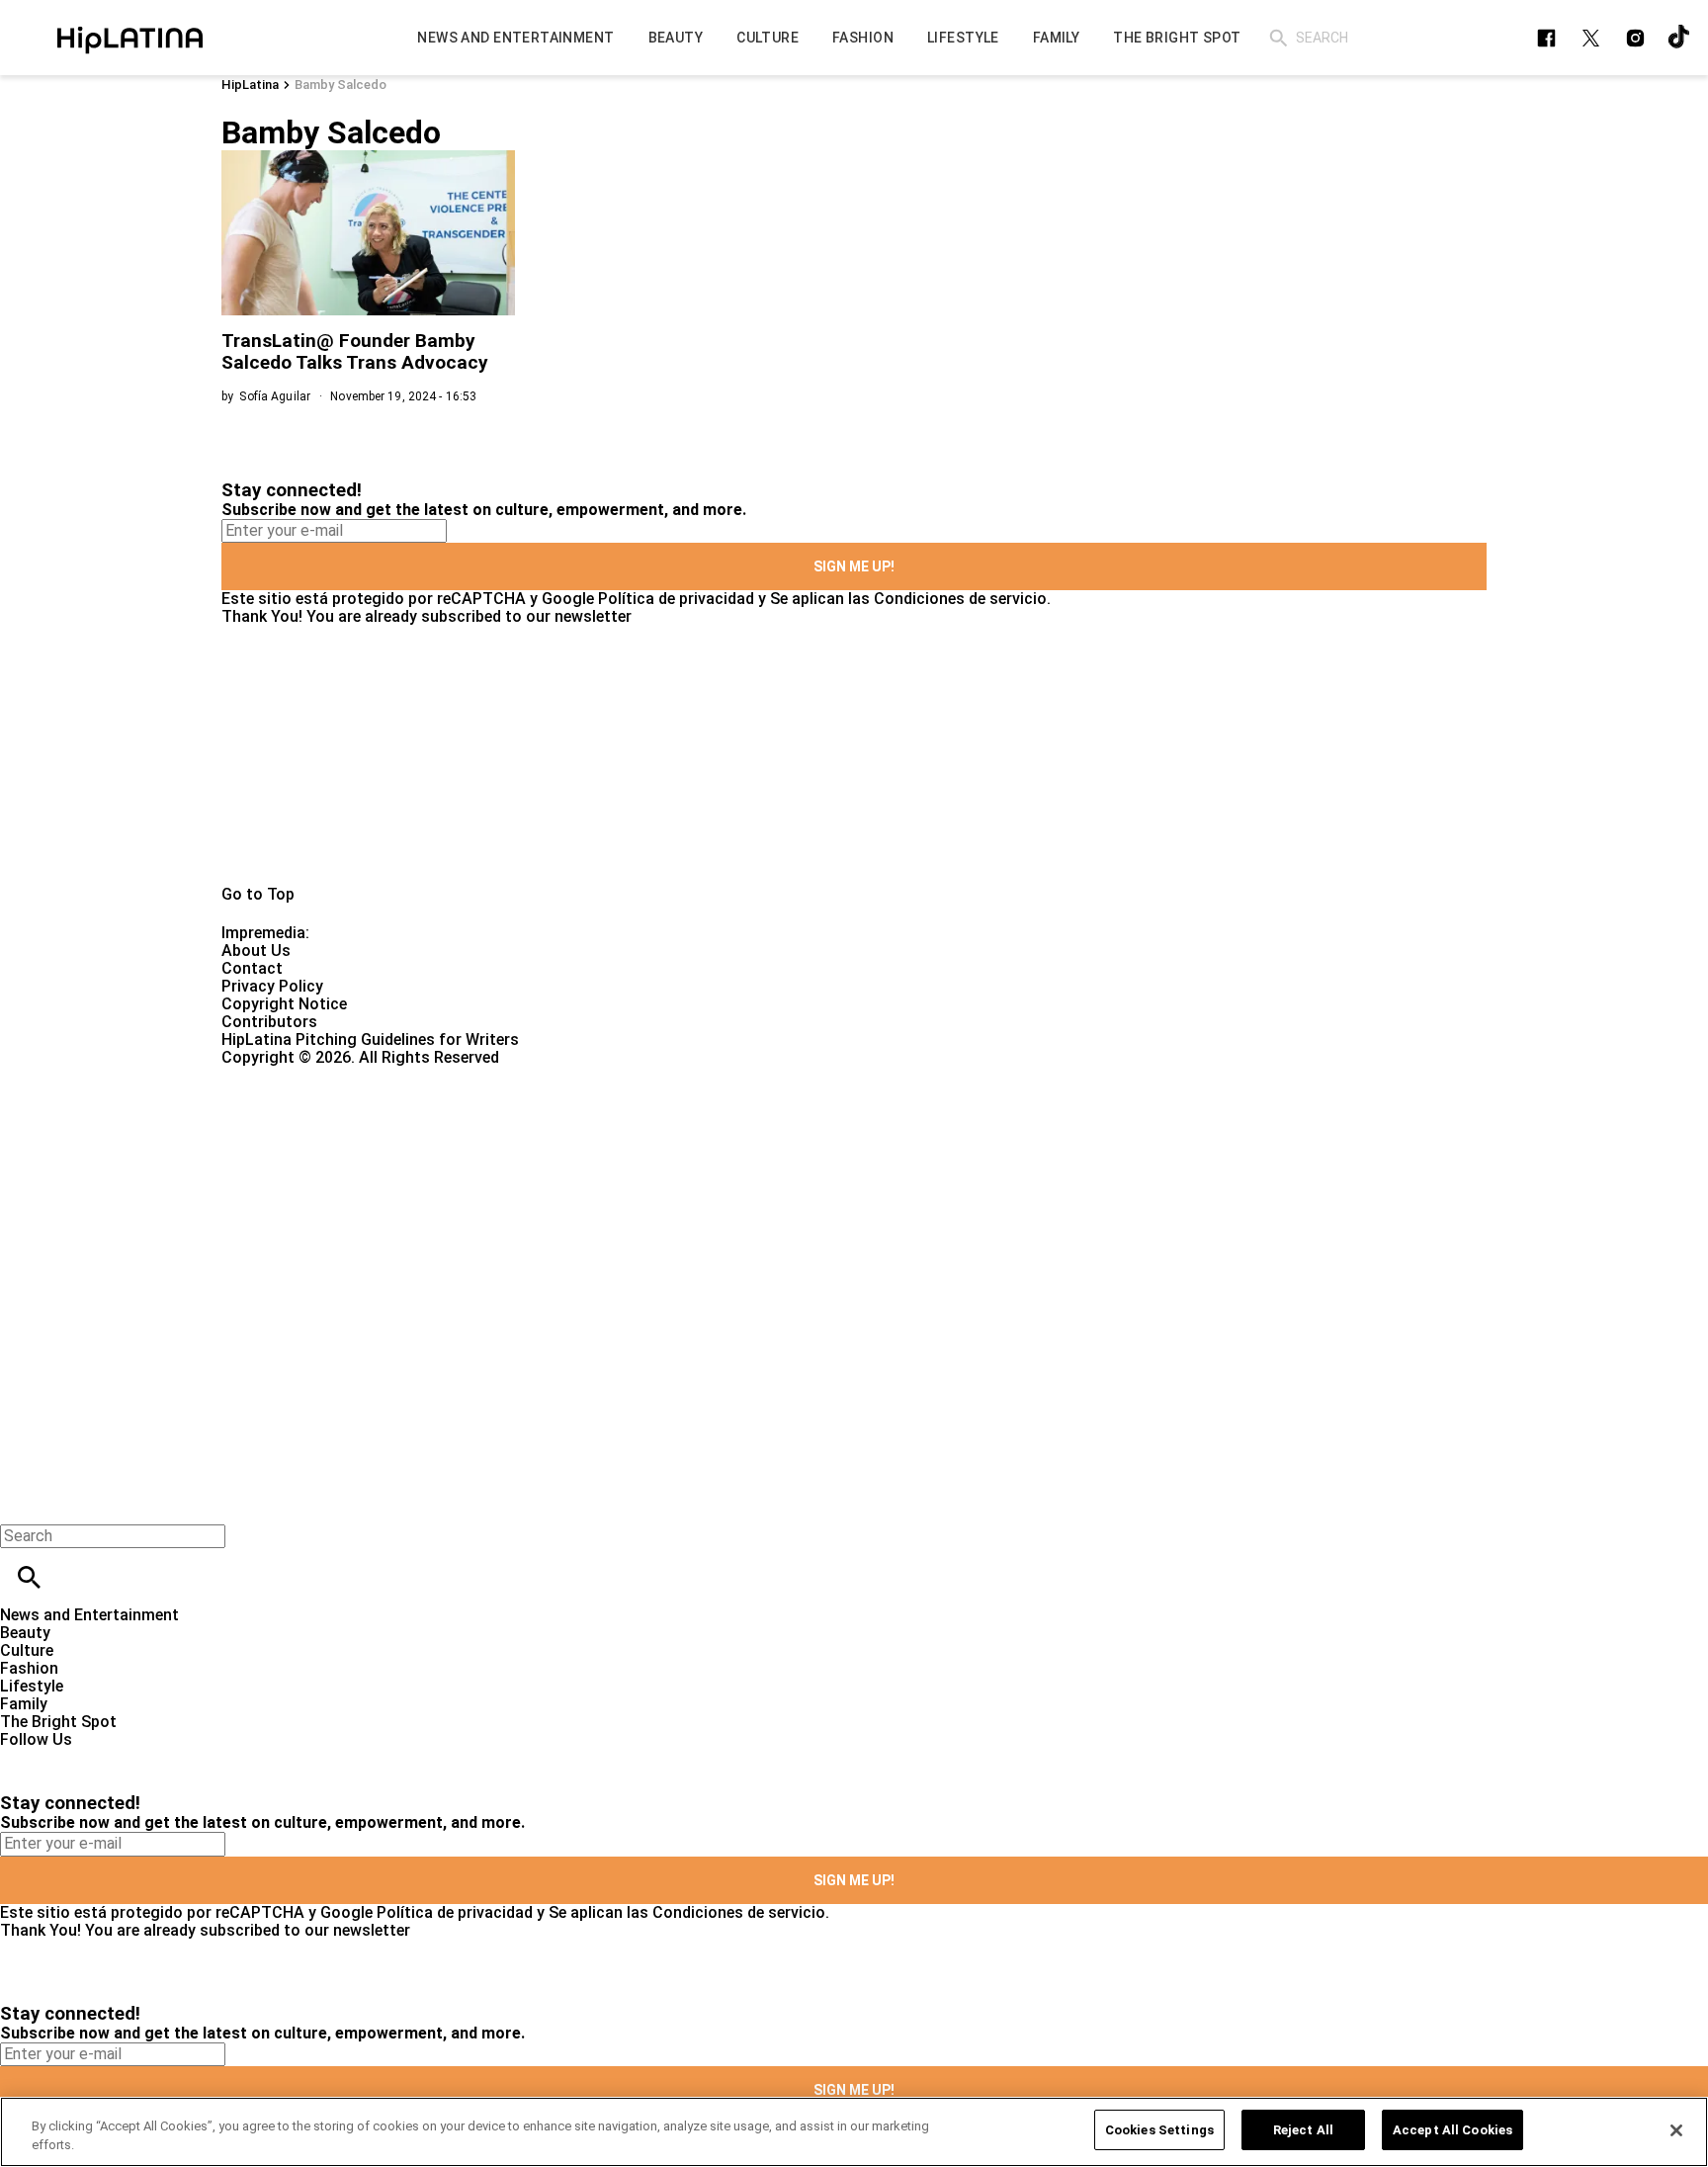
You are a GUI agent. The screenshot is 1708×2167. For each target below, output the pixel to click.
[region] (854, 2132)
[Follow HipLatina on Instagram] (1635, 38)
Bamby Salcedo (341, 85)
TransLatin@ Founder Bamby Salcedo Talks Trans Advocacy (355, 351)
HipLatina (250, 85)
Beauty (25, 1633)
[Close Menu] (22, 1502)
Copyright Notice (284, 1004)
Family (24, 1704)
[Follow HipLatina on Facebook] (1546, 38)
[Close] (1676, 2130)
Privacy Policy (272, 986)
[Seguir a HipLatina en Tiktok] (1680, 38)
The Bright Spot (58, 1722)
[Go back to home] (700, 1138)
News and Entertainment (89, 1615)
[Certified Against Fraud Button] (292, 1075)
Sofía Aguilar (275, 396)
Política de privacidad (676, 599)
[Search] (1279, 38)
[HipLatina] (129, 38)
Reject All (1303, 2130)
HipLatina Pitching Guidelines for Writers (370, 1040)
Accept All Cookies (1452, 2130)
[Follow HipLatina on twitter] (1591, 38)
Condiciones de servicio (960, 599)
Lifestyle (32, 1686)
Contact (252, 968)
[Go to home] (854, 755)
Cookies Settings (1159, 2130)
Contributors (269, 1022)
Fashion (29, 1668)
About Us (256, 951)
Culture (27, 1650)
